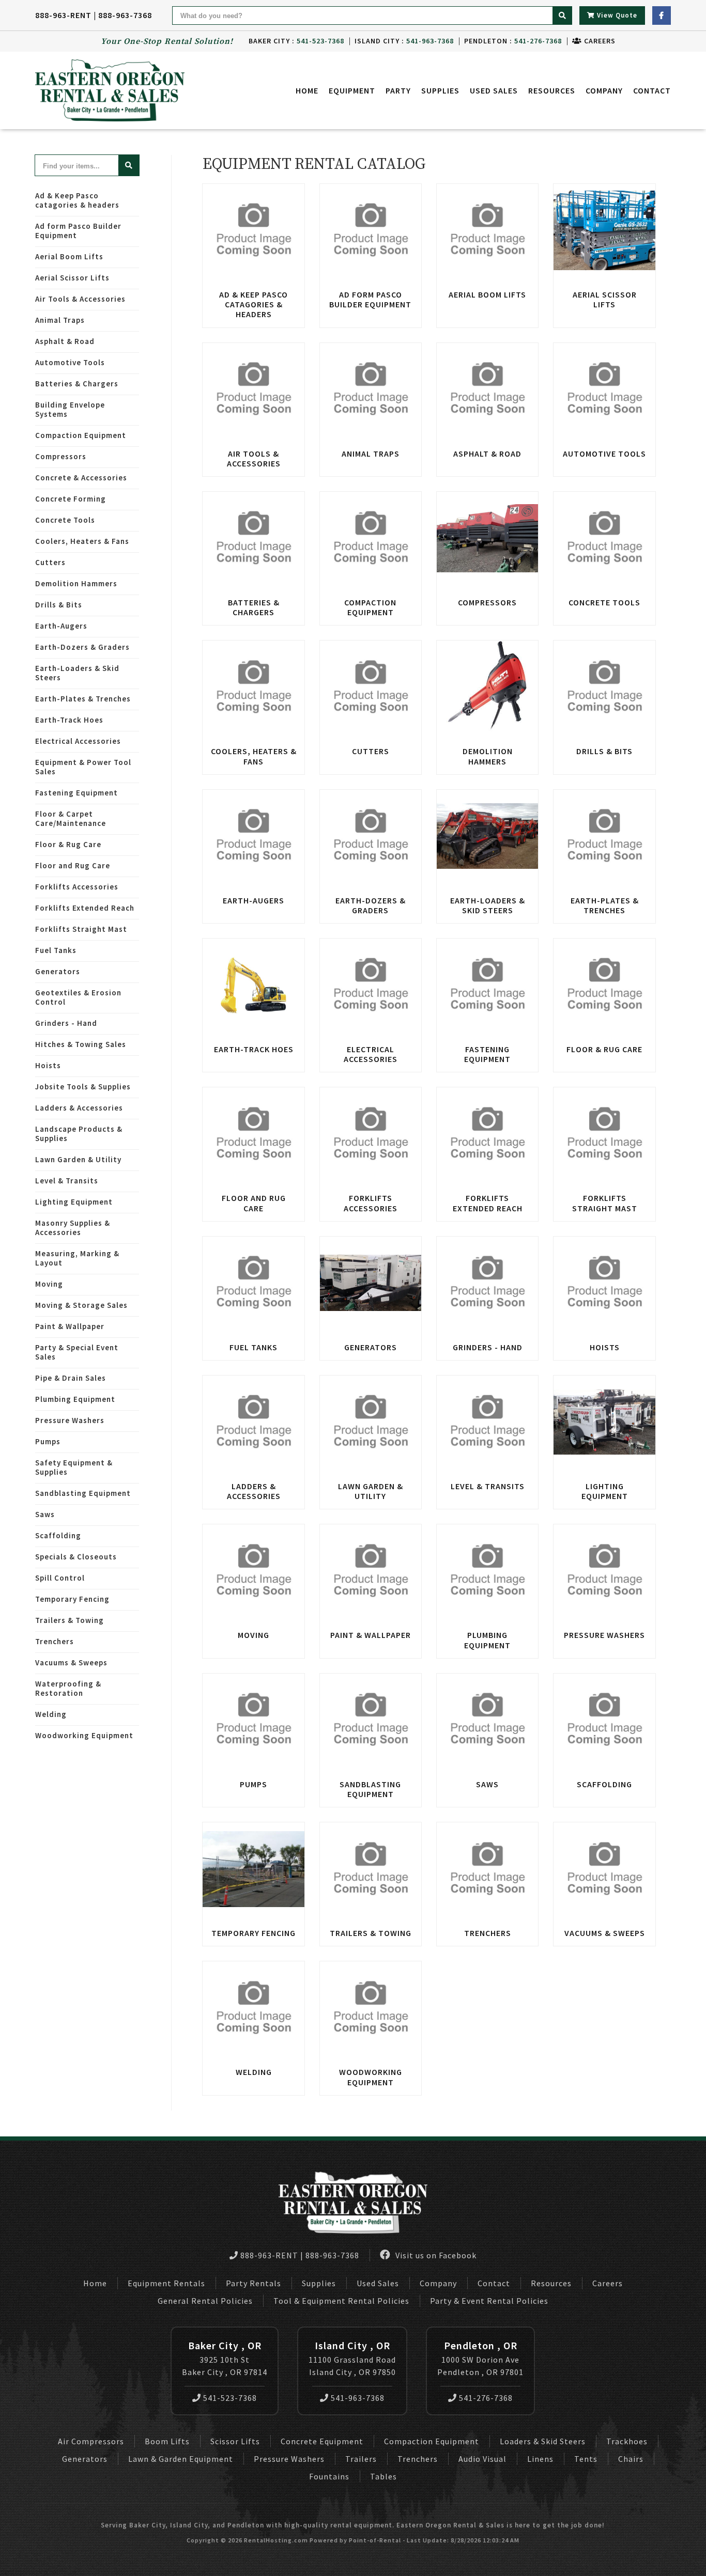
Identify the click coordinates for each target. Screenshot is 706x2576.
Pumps (48, 1441)
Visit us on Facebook (435, 2255)
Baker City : (296, 41)
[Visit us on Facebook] (662, 15)
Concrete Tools (65, 520)
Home (307, 90)
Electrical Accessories (78, 741)
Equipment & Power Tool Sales (83, 767)
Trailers (361, 2459)
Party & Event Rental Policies (489, 2301)
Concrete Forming (71, 499)
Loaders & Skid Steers (543, 2441)
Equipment (352, 90)
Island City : (404, 41)
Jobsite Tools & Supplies (83, 1087)
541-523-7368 (230, 2398)
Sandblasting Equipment (83, 1493)
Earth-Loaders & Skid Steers (77, 673)
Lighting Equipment (74, 1202)
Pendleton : (513, 41)
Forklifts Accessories (77, 887)
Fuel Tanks (56, 950)
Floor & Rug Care (68, 844)
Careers (599, 41)
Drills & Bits (59, 605)
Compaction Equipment (81, 435)
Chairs (631, 2459)
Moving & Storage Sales (81, 1305)
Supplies (440, 90)
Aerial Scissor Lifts (72, 278)
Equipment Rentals (166, 2283)
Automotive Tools (70, 362)
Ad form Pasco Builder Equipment (78, 231)
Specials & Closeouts (76, 1557)
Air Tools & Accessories (80, 299)
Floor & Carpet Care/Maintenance (71, 818)
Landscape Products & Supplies (79, 1134)
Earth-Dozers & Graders (82, 647)
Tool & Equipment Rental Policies (341, 2301)
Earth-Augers (61, 626)
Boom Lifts (167, 2441)
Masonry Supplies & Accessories (73, 1228)
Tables (383, 2476)
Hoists (48, 1065)
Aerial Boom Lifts (69, 256)
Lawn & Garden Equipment (181, 2459)
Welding (51, 1714)
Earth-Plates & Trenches (83, 699)
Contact (652, 90)
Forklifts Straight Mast (81, 929)
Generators (58, 971)
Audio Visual (482, 2459)
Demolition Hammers (76, 583)
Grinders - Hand (66, 1023)
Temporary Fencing (72, 1599)
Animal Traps (60, 320)
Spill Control (60, 1578)
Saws (45, 1514)
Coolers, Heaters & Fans (82, 541)
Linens (540, 2459)
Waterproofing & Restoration (68, 1688)
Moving (49, 1284)
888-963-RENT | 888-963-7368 (94, 15)
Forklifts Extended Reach (85, 908)
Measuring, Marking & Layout (77, 1258)
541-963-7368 (358, 2398)
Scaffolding (58, 1535)
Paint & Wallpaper (70, 1326)
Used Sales (494, 90)
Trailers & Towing (70, 1620)
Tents (586, 2459)
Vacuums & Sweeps (71, 1662)
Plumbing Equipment (75, 1399)
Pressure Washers (70, 1420)
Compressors (61, 456)
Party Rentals (254, 2283)
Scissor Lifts (235, 2441)
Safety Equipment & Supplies (74, 1467)
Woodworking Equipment (84, 1735)
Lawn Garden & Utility (78, 1159)
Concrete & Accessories (81, 478)
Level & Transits (67, 1181)
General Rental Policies (205, 2301)
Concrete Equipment (322, 2441)
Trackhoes (627, 2441)
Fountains (329, 2476)
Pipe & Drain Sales (71, 1378)
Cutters (50, 562)
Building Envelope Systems (70, 409)
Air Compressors (91, 2441)
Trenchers (55, 1641)
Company (604, 90)
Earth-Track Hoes (69, 720)
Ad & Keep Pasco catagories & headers (77, 200)
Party (398, 90)
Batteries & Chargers (77, 384)
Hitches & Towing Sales (81, 1044)
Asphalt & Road (65, 341)
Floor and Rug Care (73, 865)
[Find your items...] (129, 165)
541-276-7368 (486, 2398)
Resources (552, 90)
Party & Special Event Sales (77, 1352)
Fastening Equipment (76, 793)
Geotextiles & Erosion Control (78, 997)
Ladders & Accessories (79, 1108)
